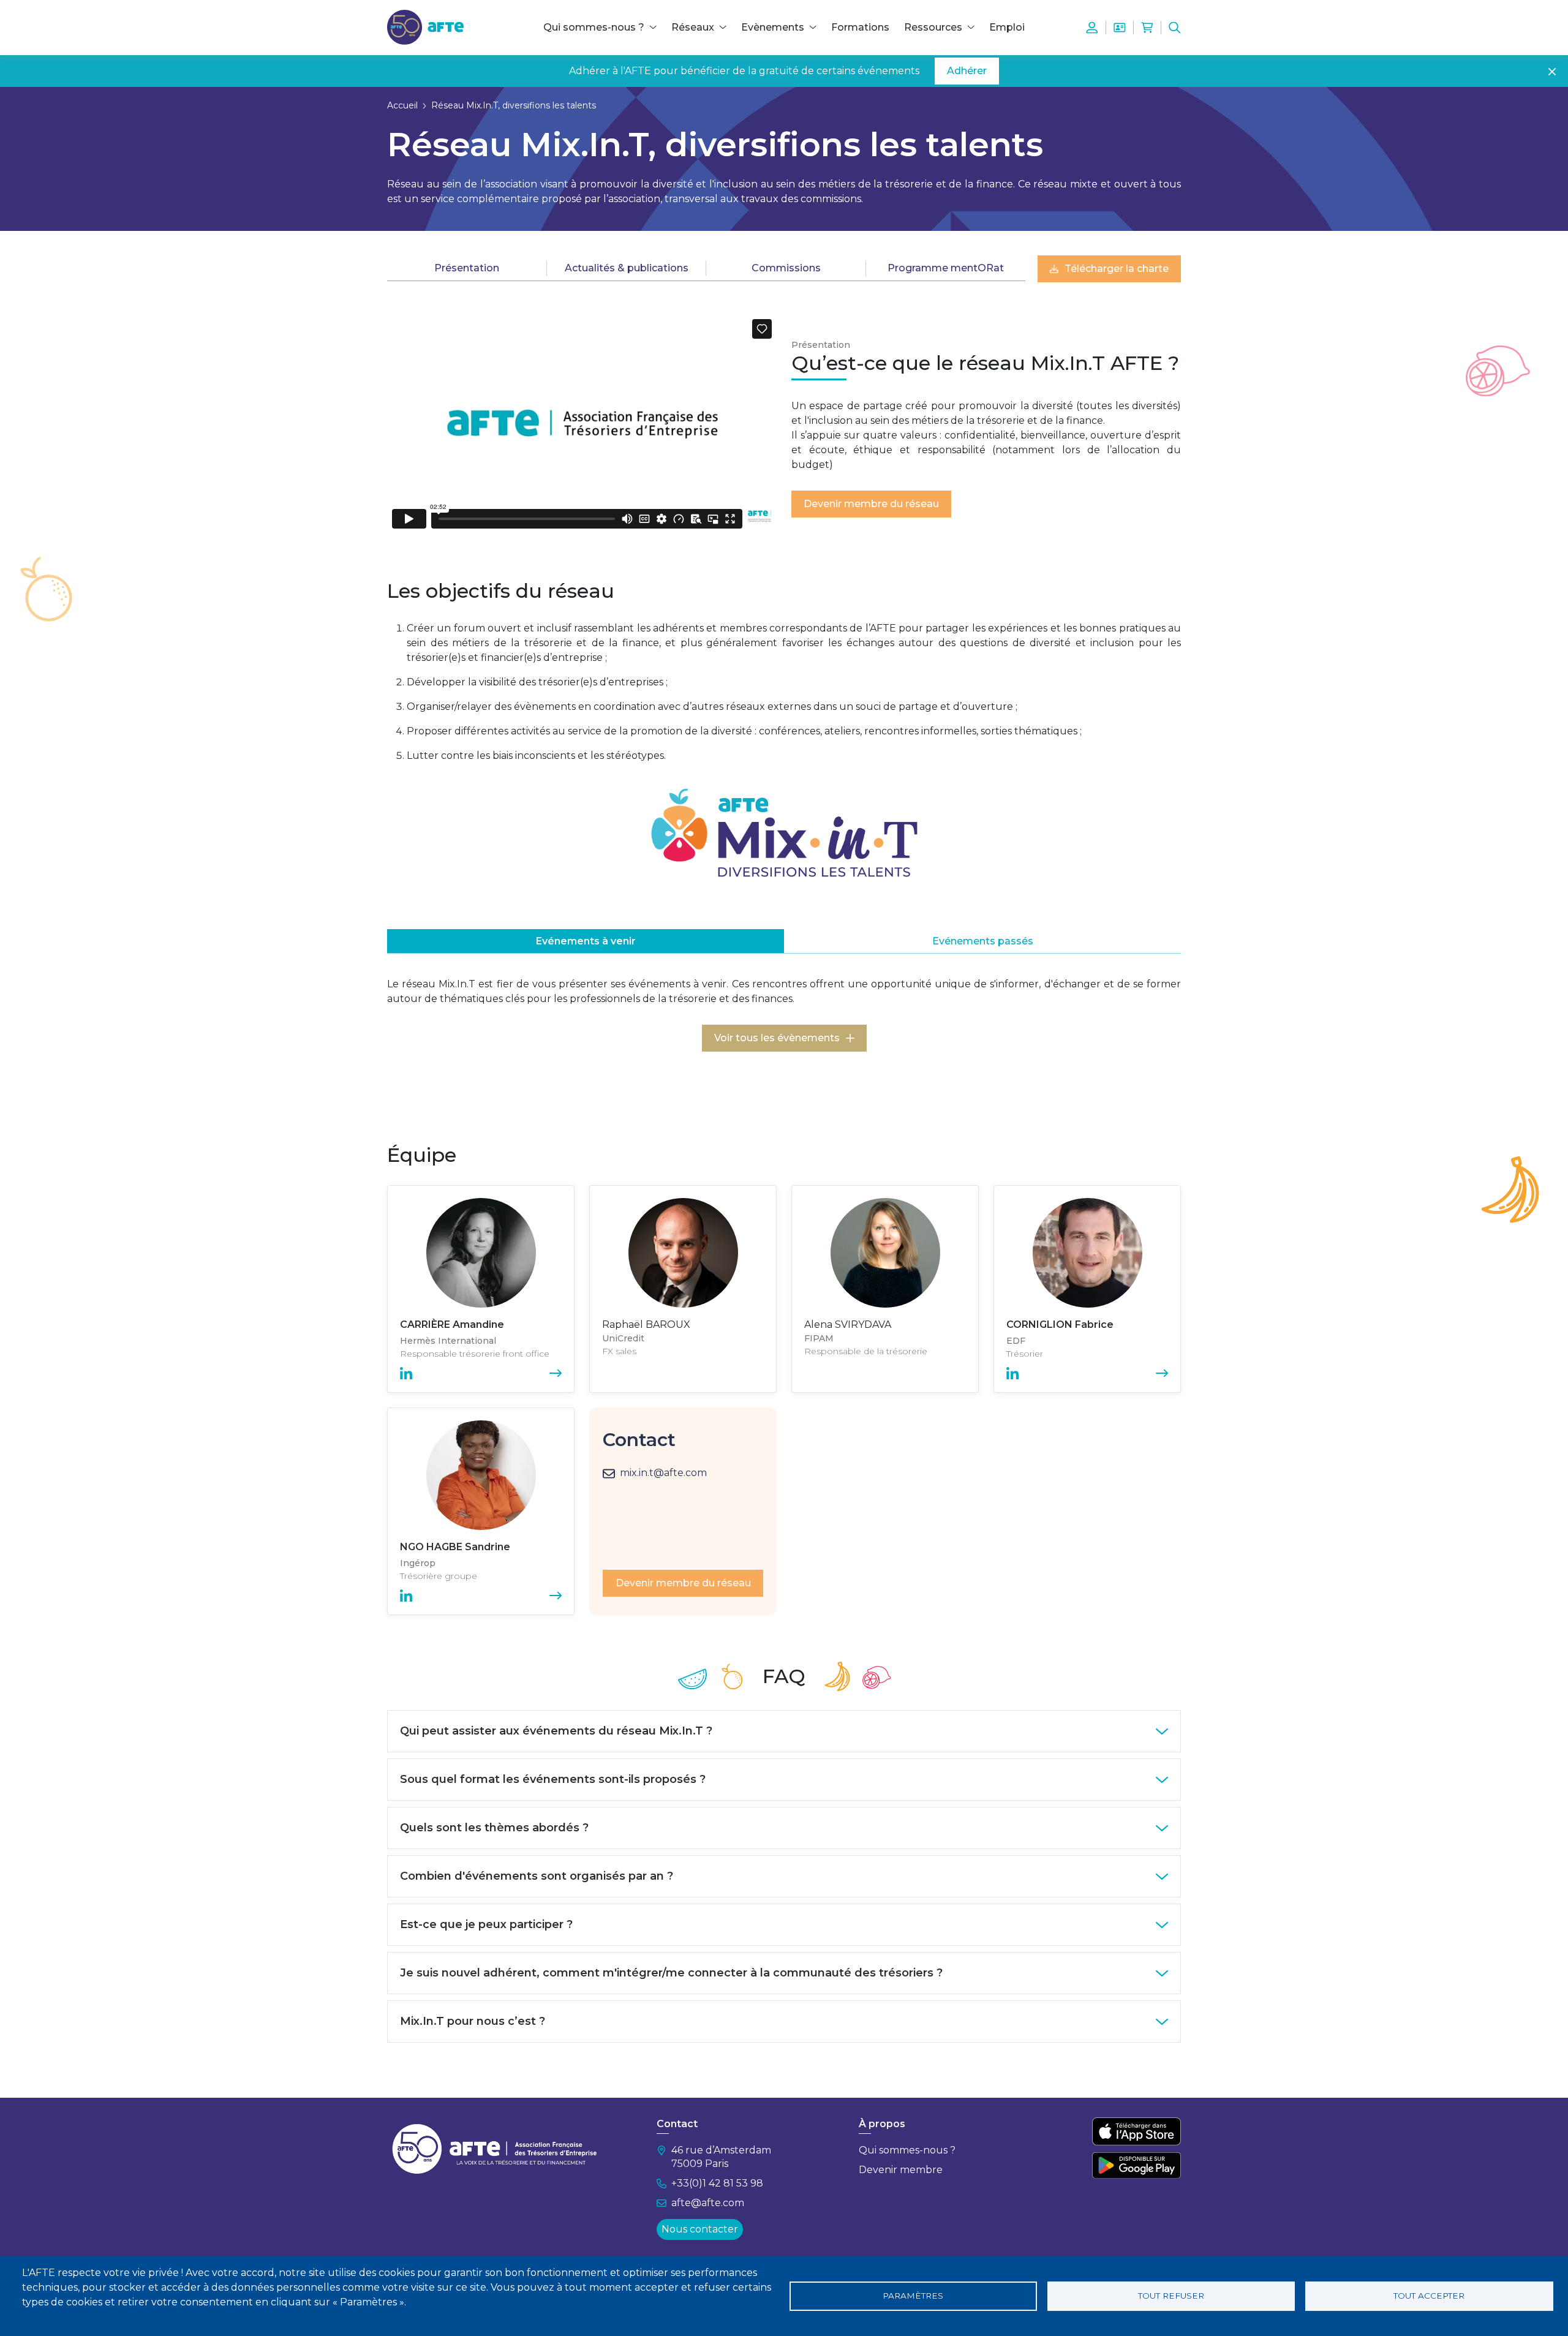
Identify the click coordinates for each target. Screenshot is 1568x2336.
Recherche (1175, 28)
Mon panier (1147, 28)
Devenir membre (901, 2170)
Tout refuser (1171, 2296)
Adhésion (1120, 28)
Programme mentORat (946, 268)
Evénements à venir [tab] (586, 941)
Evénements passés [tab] (983, 941)
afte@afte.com (708, 2203)
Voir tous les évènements (777, 1038)
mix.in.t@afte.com (663, 1473)
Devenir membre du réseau (871, 504)
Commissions (786, 268)
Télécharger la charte (1117, 269)
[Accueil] (425, 27)
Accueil (402, 105)
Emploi (1007, 27)
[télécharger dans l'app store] (1136, 2131)
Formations (860, 27)
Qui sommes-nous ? (907, 2150)
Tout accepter (1429, 2296)
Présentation (467, 268)
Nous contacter (700, 2229)
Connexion (1092, 28)
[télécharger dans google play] (1136, 2165)
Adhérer (967, 71)
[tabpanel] (784, 1042)
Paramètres (913, 2296)
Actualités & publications (627, 268)
